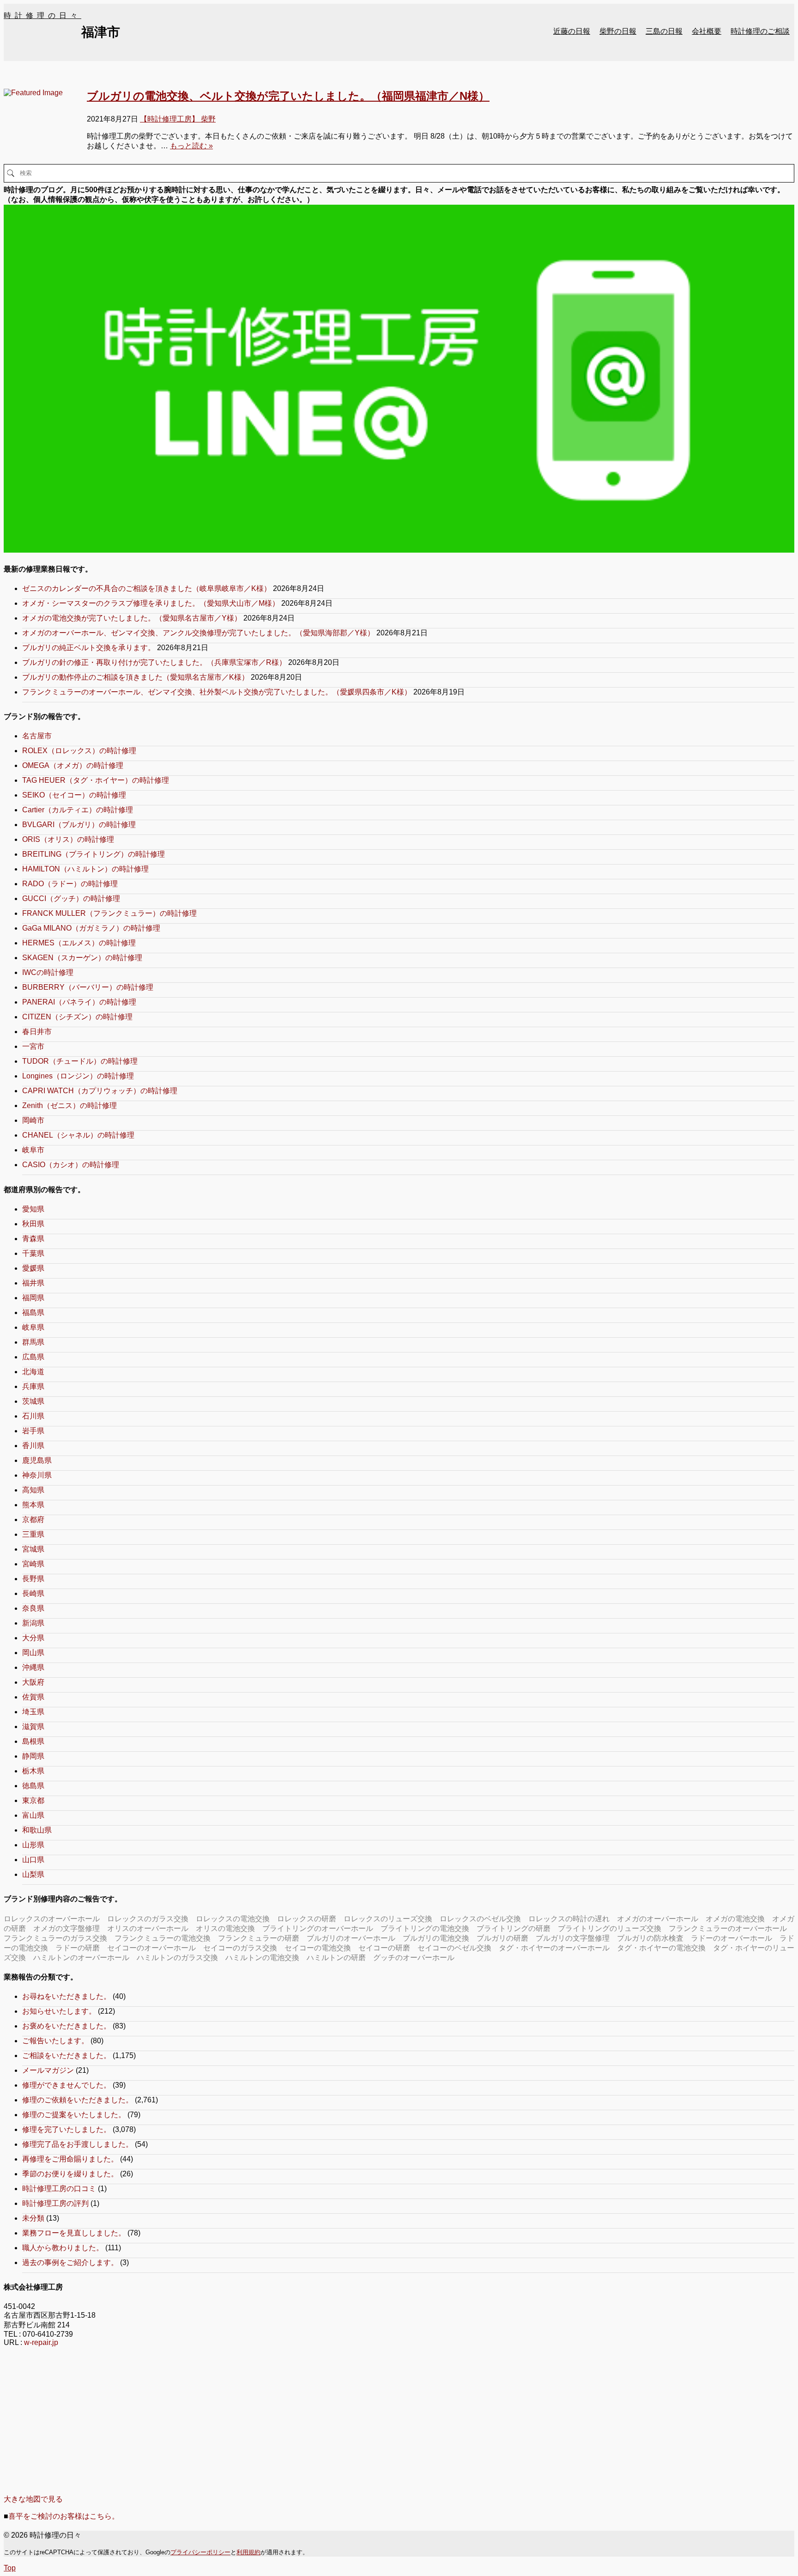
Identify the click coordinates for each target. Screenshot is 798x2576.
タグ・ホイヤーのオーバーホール (554, 1948)
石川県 (33, 1416)
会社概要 (707, 31)
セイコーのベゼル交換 (454, 1948)
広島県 (33, 1357)
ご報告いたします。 (55, 2041)
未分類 (33, 2218)
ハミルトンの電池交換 (262, 1958)
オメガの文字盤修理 (66, 1928)
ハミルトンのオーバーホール (81, 1958)
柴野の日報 (618, 31)
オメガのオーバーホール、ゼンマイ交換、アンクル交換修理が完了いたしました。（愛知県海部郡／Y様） (198, 633)
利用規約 (248, 2552)
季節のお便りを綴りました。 (70, 2174)
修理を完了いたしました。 (66, 2129)
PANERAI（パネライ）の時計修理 (79, 1002)
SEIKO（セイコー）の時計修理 (74, 795)
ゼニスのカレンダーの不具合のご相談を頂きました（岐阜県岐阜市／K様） (147, 588)
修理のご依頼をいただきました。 (78, 2100)
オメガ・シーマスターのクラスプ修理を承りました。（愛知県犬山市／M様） (151, 603)
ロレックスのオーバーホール (52, 1919)
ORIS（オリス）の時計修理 (68, 839)
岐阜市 (33, 1150)
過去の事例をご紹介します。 (70, 2262)
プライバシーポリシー (200, 2552)
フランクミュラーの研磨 (259, 1938)
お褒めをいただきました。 (66, 2026)
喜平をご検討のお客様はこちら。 (64, 2516)
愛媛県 (33, 1268)
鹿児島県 (37, 1460)
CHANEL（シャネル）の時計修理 (78, 1135)
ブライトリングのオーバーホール (318, 1928)
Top (10, 2568)
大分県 (33, 1638)
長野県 (33, 1579)
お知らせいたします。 (59, 2011)
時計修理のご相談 (760, 31)
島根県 (33, 1741)
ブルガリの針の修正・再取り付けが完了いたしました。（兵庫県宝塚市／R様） (154, 662)
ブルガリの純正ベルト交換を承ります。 (89, 648)
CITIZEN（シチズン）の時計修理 (77, 1017)
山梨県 (33, 1874)
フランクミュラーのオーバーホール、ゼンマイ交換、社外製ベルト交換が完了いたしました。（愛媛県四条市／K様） (217, 692)
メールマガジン (48, 2070)
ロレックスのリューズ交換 (388, 1919)
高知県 (33, 1490)
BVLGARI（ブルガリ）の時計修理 (79, 825)
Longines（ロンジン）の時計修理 (78, 1076)
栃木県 (33, 1771)
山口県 (33, 1860)
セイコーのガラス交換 (240, 1948)
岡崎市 (33, 1120)
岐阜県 (33, 1327)
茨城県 (33, 1401)
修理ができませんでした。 (66, 2085)
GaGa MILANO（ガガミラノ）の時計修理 (91, 928)
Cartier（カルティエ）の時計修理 (78, 810)
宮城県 (33, 1549)
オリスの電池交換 (225, 1928)
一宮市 (33, 1046)
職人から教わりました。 (63, 2248)
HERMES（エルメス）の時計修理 (79, 943)
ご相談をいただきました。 (66, 2055)
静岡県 (33, 1756)
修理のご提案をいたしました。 (74, 2115)
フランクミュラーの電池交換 (163, 1938)
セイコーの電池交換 (318, 1948)
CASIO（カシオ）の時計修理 (71, 1165)
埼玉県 (33, 1712)
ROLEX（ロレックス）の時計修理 (79, 751)
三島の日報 (664, 31)
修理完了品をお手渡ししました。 (78, 2144)
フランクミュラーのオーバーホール (728, 1928)
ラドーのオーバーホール (731, 1938)
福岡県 (33, 1298)
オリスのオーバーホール (148, 1928)
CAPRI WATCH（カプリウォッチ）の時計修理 (100, 1091)
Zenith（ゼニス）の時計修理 (70, 1105)
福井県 (33, 1283)
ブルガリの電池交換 (436, 1938)
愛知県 (33, 1209)
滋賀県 (33, 1726)
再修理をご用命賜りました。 (70, 2159)
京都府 (33, 1519)
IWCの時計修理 (48, 972)
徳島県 (33, 1786)
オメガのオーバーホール (658, 1919)
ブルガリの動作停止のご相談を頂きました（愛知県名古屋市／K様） (136, 677)
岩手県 (33, 1431)
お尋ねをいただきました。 (66, 1996)
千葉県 (33, 1253)
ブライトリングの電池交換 (425, 1928)
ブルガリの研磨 (502, 1938)
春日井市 (37, 1032)
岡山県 (33, 1653)
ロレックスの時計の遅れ (569, 1919)
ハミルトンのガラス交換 (177, 1958)
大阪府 (33, 1682)
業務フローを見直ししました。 (74, 2233)
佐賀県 (33, 1697)
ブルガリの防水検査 (650, 1938)
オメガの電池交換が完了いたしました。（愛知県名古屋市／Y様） (132, 618)
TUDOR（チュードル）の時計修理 (80, 1061)
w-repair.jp (41, 2342)
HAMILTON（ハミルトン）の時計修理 (85, 869)
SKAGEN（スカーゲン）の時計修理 (82, 958)
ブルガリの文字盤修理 (573, 1938)
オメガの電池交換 (735, 1919)
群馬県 (33, 1342)
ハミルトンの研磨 (336, 1958)
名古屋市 (37, 736)
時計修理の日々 (42, 15)
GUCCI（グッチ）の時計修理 (71, 898)
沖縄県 (33, 1667)
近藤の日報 (572, 31)
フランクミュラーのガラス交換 (55, 1938)
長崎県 (33, 1593)
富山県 (33, 1815)
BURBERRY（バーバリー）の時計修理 (88, 987)
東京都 (33, 1800)
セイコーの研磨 (384, 1948)
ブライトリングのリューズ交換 (610, 1928)
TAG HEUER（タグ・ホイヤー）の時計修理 (96, 780)
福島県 (33, 1312)
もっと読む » (191, 146)
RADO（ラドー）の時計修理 (70, 884)
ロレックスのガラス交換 (148, 1919)
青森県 (33, 1239)
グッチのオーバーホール (414, 1958)
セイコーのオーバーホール (151, 1948)
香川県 (33, 1446)
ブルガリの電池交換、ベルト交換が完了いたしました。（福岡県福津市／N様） (288, 96)
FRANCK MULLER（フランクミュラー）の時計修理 (109, 913)
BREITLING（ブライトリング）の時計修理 (94, 854)
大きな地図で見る (33, 2499)
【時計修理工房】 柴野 (178, 119)
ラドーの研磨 (78, 1948)
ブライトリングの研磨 (514, 1928)
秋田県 (33, 1224)
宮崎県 (33, 1564)
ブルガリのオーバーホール (351, 1938)
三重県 (33, 1534)
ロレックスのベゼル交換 (480, 1919)
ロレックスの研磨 (307, 1919)
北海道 (33, 1372)
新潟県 (33, 1623)
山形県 (33, 1845)
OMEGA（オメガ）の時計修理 (73, 765)
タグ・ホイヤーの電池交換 (661, 1948)
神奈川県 (37, 1475)
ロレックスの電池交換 (233, 1919)
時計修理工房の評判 (55, 2203)
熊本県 (33, 1505)
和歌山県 (37, 1830)
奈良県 (33, 1608)
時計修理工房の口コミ (59, 2189)
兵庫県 (33, 1386)
